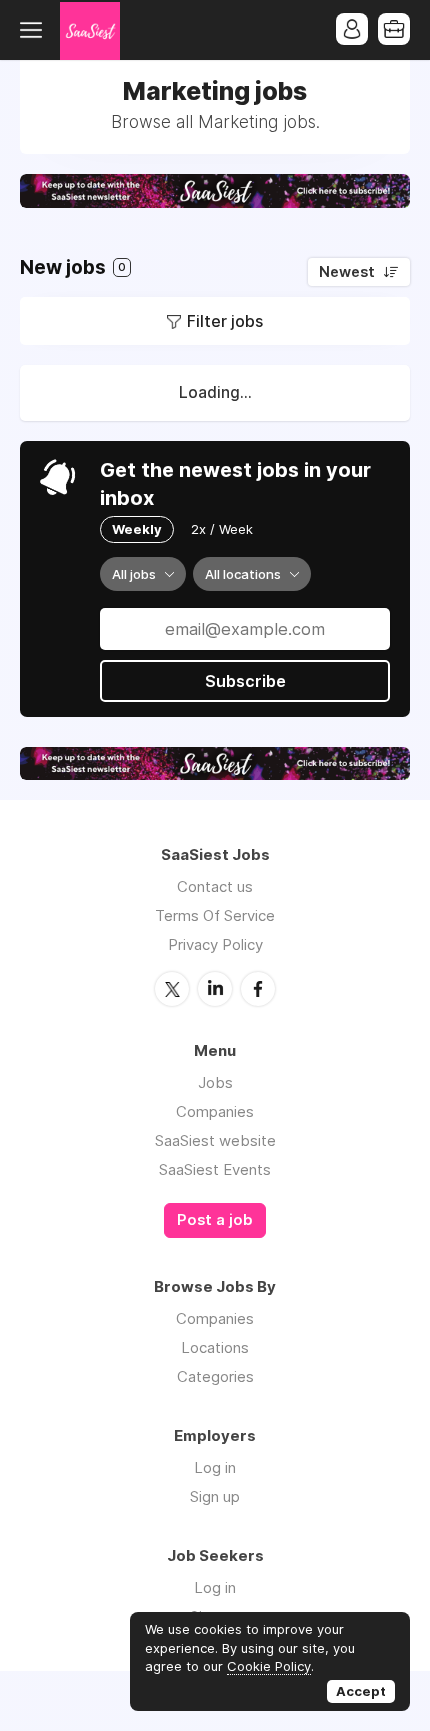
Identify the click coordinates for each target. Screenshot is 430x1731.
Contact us (215, 886)
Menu (35, 30)
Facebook (258, 989)
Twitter (172, 989)
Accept (361, 1691)
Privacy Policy (215, 944)
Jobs (215, 1082)
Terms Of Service (215, 915)
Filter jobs (225, 321)
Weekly (137, 529)
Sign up (215, 1496)
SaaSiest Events (215, 1169)
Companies (215, 1111)
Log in (215, 1467)
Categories (215, 1376)
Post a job (215, 1220)
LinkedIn (215, 989)
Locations (215, 1347)
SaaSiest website (215, 1140)
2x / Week (222, 529)
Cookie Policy (269, 1666)
